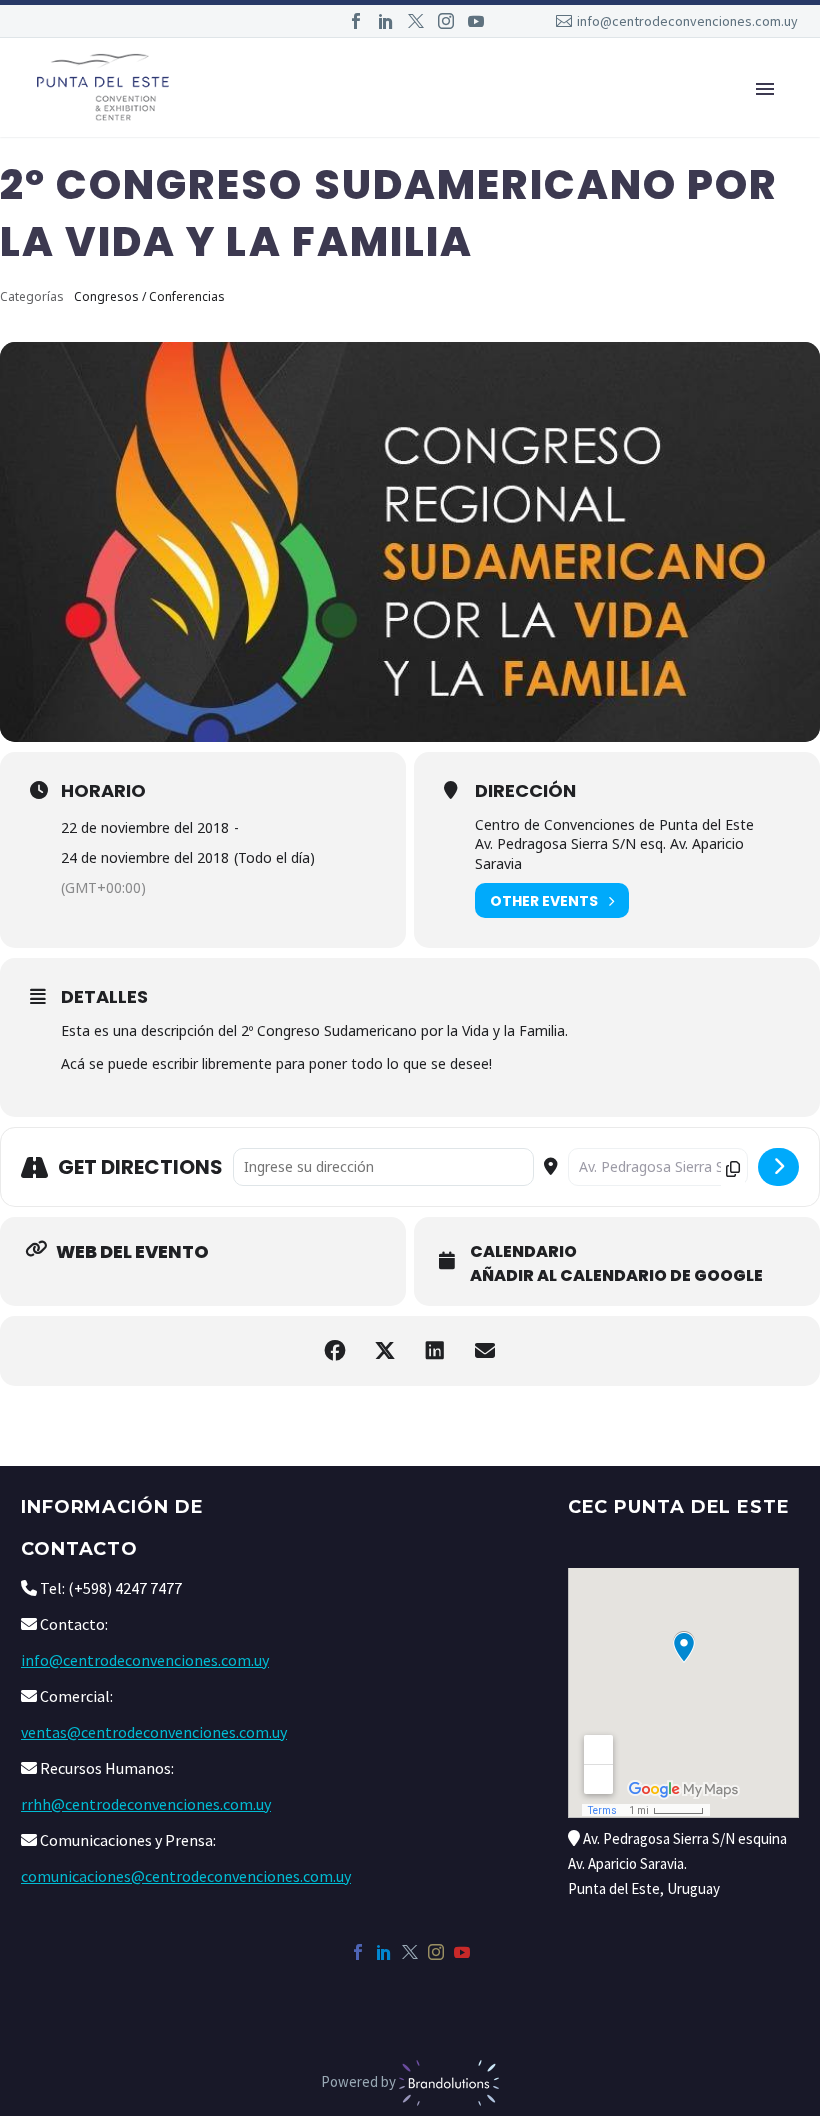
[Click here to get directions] (778, 1167)
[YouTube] (476, 21)
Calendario (523, 1252)
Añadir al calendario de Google (616, 1276)
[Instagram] (446, 21)
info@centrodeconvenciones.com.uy (687, 21)
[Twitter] (416, 21)
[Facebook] (356, 21)
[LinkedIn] (386, 21)
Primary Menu (765, 89)
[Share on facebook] (335, 1351)
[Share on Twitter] (385, 1351)
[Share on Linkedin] (435, 1351)
